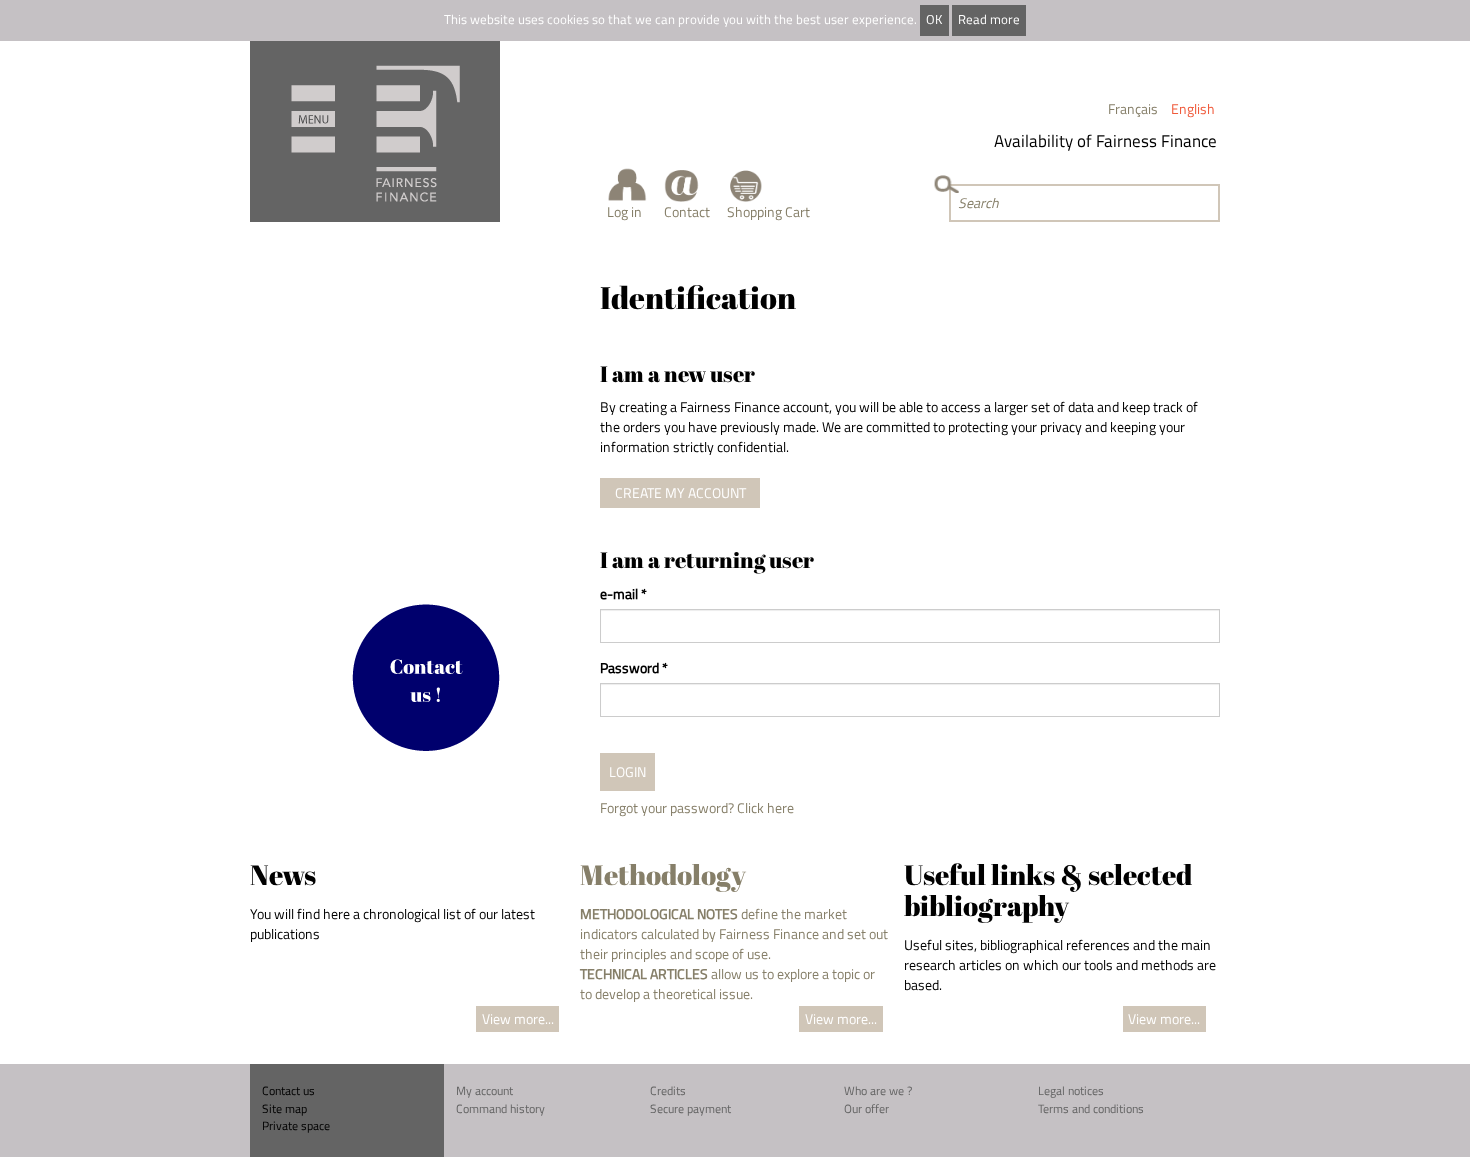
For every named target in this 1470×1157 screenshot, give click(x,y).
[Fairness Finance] (375, 131)
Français (1133, 108)
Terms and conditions (1091, 1108)
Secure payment (690, 1108)
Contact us (288, 1090)
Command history (500, 1108)
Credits (668, 1090)
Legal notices (1071, 1090)
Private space (296, 1125)
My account (484, 1090)
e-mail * (623, 594)
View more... (518, 1018)
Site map (284, 1108)
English (1193, 108)
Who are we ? (878, 1090)
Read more (989, 19)
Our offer (866, 1108)
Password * (634, 668)
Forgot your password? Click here (697, 807)
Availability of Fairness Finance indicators (1136, 141)
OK (934, 19)
